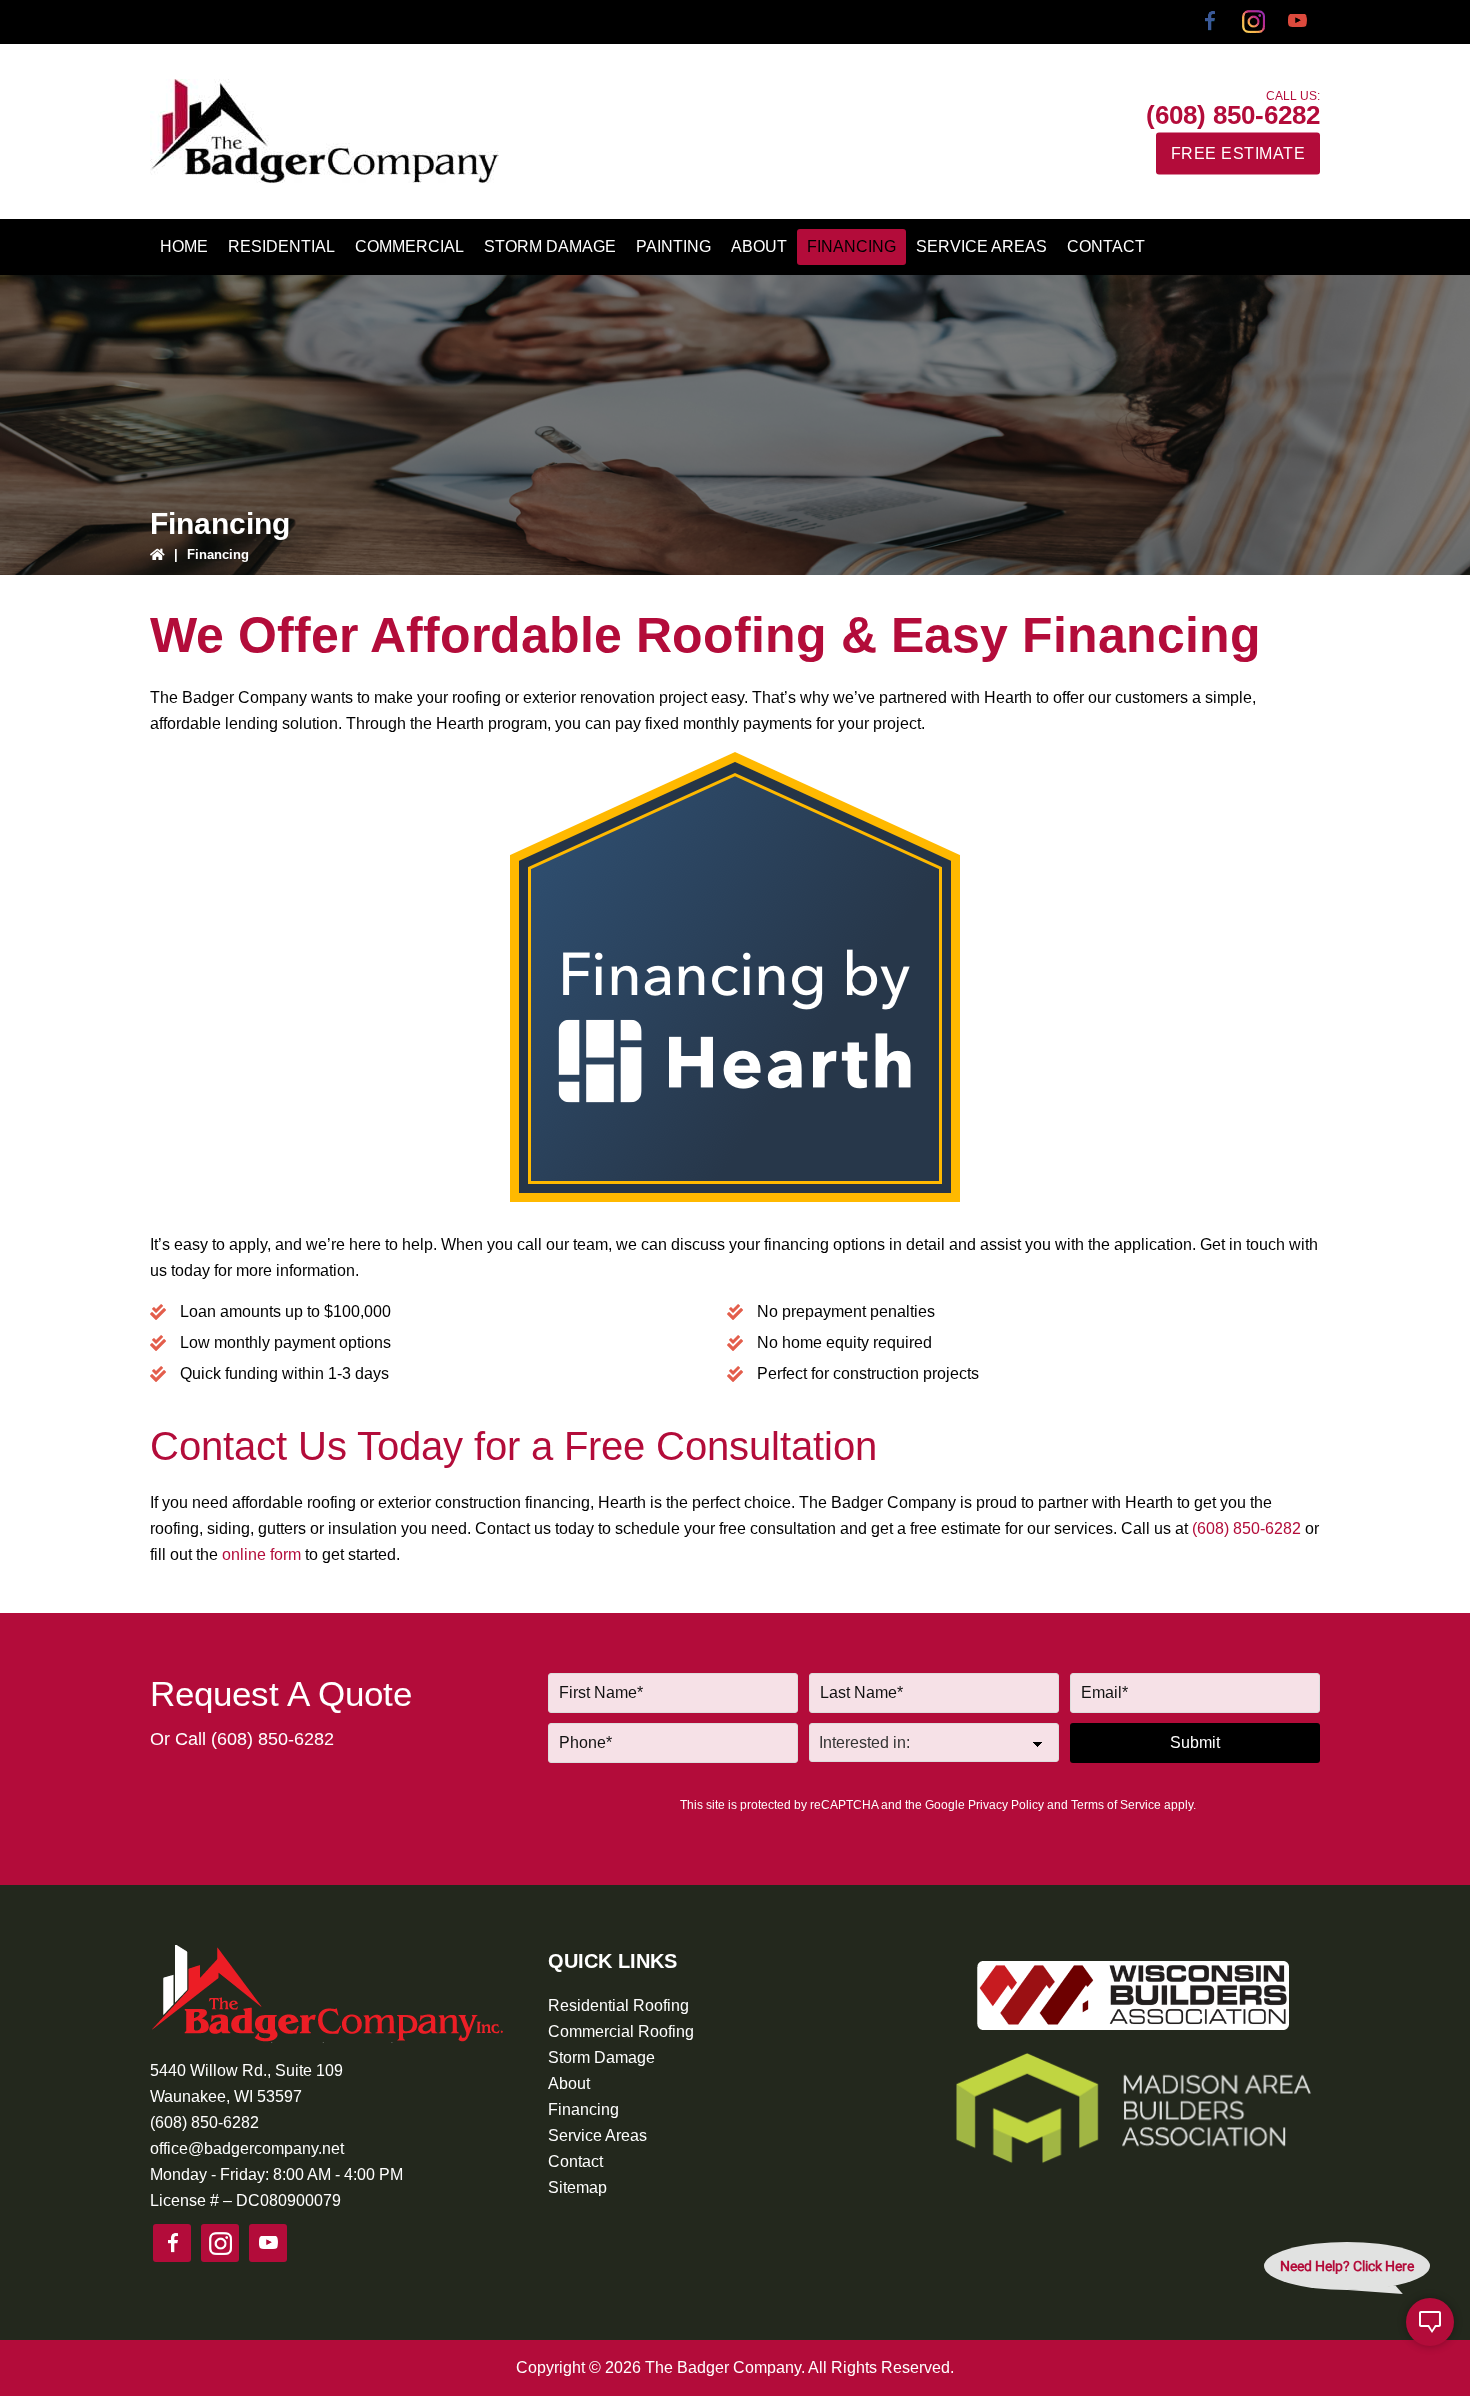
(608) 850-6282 (1233, 114)
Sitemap (577, 2187)
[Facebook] (1210, 22)
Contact (575, 2161)
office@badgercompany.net (247, 2148)
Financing (583, 2109)
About (569, 2083)
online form (261, 1554)
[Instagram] (1254, 22)
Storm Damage (601, 2057)
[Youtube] (1298, 22)
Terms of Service (1116, 1805)
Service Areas (597, 2135)
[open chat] (1430, 2322)
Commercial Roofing (621, 2031)
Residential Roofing (618, 2005)
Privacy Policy (1006, 1805)
